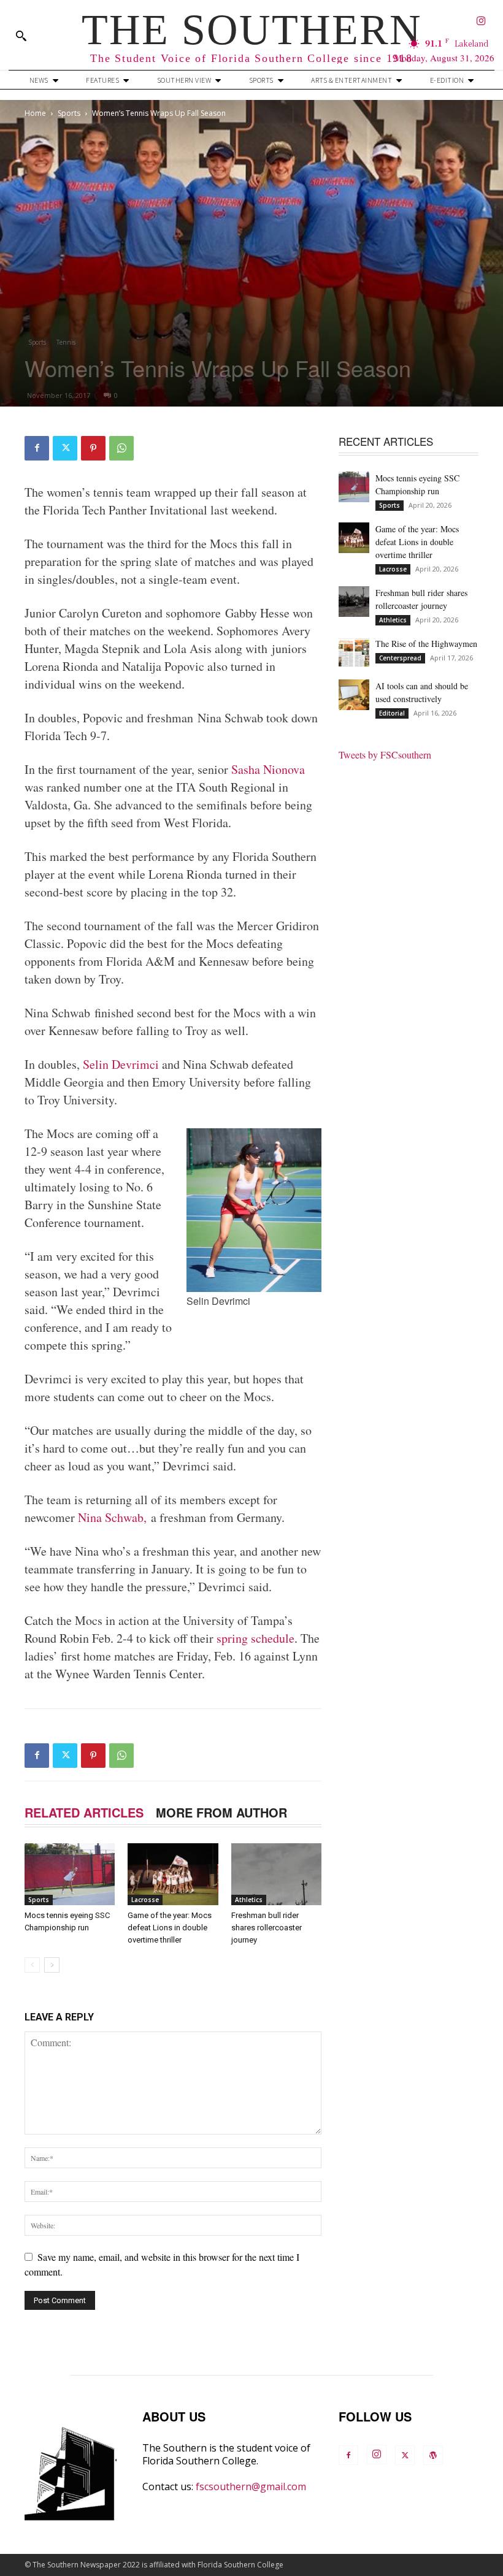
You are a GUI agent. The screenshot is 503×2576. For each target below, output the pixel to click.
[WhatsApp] (121, 448)
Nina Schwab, (114, 1517)
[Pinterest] (93, 448)
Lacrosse (145, 1900)
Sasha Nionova (268, 769)
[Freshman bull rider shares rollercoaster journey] (276, 1874)
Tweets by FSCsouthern (385, 755)
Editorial (392, 713)
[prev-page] (32, 1965)
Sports (69, 113)
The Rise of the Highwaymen (426, 644)
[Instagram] (481, 22)
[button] (21, 36)
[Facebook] (37, 448)
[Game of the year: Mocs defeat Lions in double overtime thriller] (173, 1874)
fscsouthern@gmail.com (251, 2486)
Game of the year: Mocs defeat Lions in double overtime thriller (170, 1928)
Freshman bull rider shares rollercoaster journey (267, 1928)
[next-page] (52, 1965)
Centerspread (400, 658)
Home (35, 113)
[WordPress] (433, 2455)
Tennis (66, 342)
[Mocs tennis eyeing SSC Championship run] (70, 1874)
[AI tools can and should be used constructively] (354, 695)
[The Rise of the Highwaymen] (354, 652)
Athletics (249, 1900)
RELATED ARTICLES (84, 1812)
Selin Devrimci (121, 1064)
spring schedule (255, 1638)
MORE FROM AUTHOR (221, 1812)
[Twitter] (65, 448)
